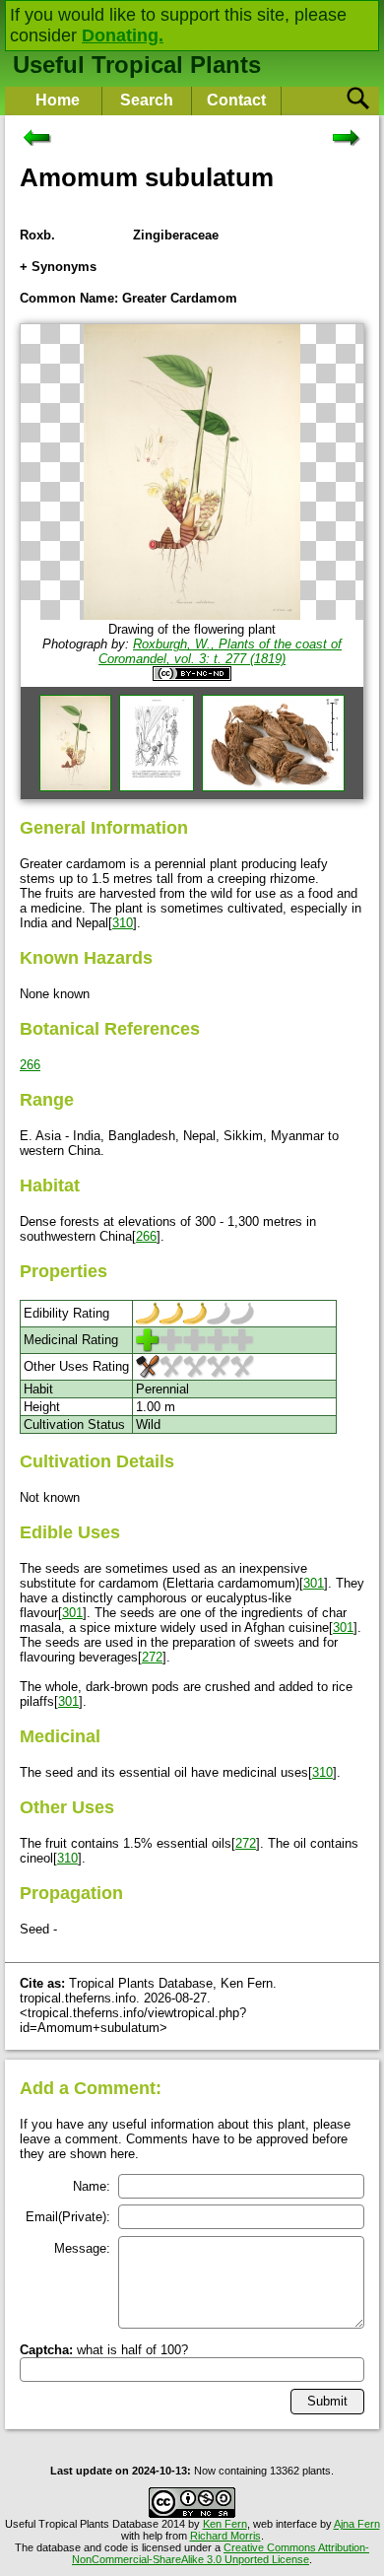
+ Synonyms (58, 267)
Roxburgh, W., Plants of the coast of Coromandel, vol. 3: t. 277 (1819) (220, 651)
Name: (92, 2186)
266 (30, 1065)
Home (58, 100)
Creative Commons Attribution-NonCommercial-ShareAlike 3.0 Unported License (221, 2553)
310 (123, 923)
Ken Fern (225, 2524)
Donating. (123, 35)
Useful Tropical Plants (137, 65)
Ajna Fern (357, 2524)
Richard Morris (225, 2536)
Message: (82, 2248)
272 (152, 1657)
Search (147, 100)
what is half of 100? (104, 2350)
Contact (236, 100)
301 (314, 1583)
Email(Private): (68, 2217)
